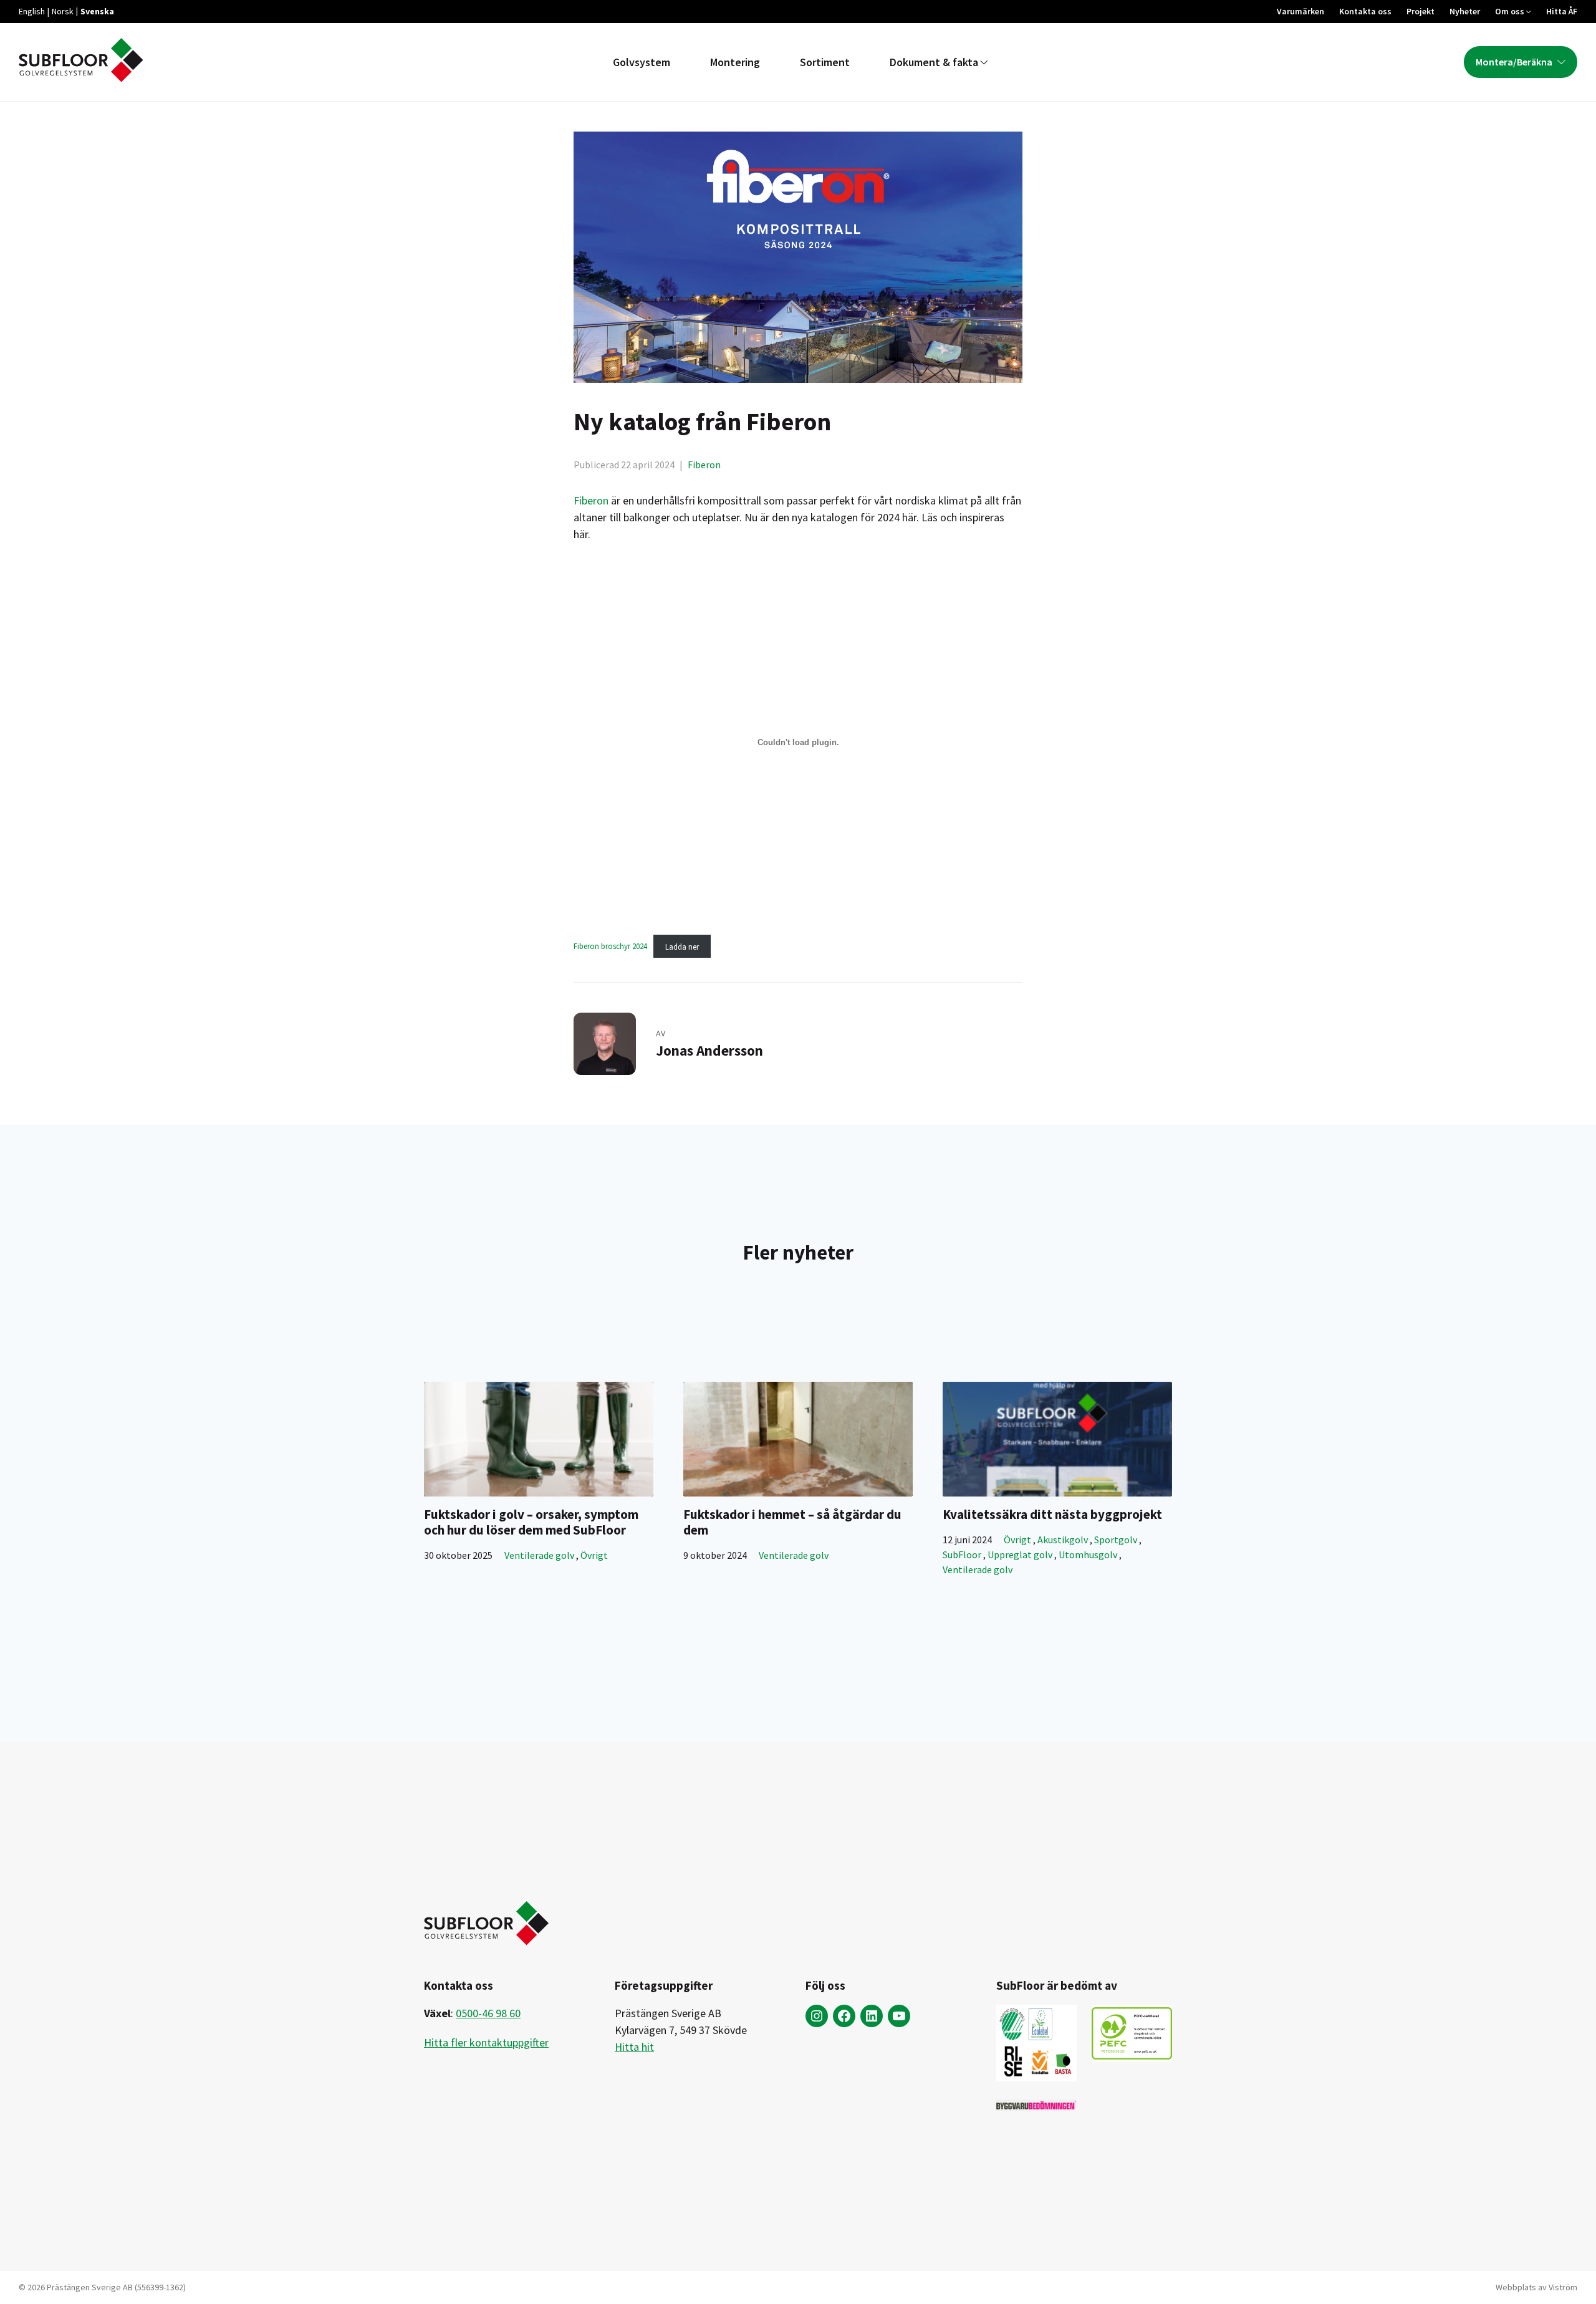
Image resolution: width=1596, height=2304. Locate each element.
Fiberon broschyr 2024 (610, 946)
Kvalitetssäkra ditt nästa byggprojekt (1052, 1514)
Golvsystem (642, 62)
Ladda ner (682, 946)
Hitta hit (634, 2047)
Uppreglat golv (1021, 1554)
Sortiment (825, 62)
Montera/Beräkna (1514, 62)
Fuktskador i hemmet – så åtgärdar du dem (792, 1522)
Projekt (1421, 11)
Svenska (97, 11)
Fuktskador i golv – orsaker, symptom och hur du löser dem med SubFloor (531, 1522)
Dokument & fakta (934, 62)
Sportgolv (1117, 1540)
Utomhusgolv (1089, 1554)
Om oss (1510, 11)
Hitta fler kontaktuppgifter (486, 2042)
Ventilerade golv (540, 1555)
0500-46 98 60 (488, 2013)
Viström (1563, 2287)
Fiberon (704, 465)
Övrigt (594, 1555)
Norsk (63, 11)
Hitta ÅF (1562, 11)
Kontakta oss (1365, 11)
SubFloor (963, 1554)
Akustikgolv (1064, 1540)
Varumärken (1300, 11)
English (32, 11)
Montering (735, 62)
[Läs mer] (539, 1439)
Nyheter (1465, 11)
